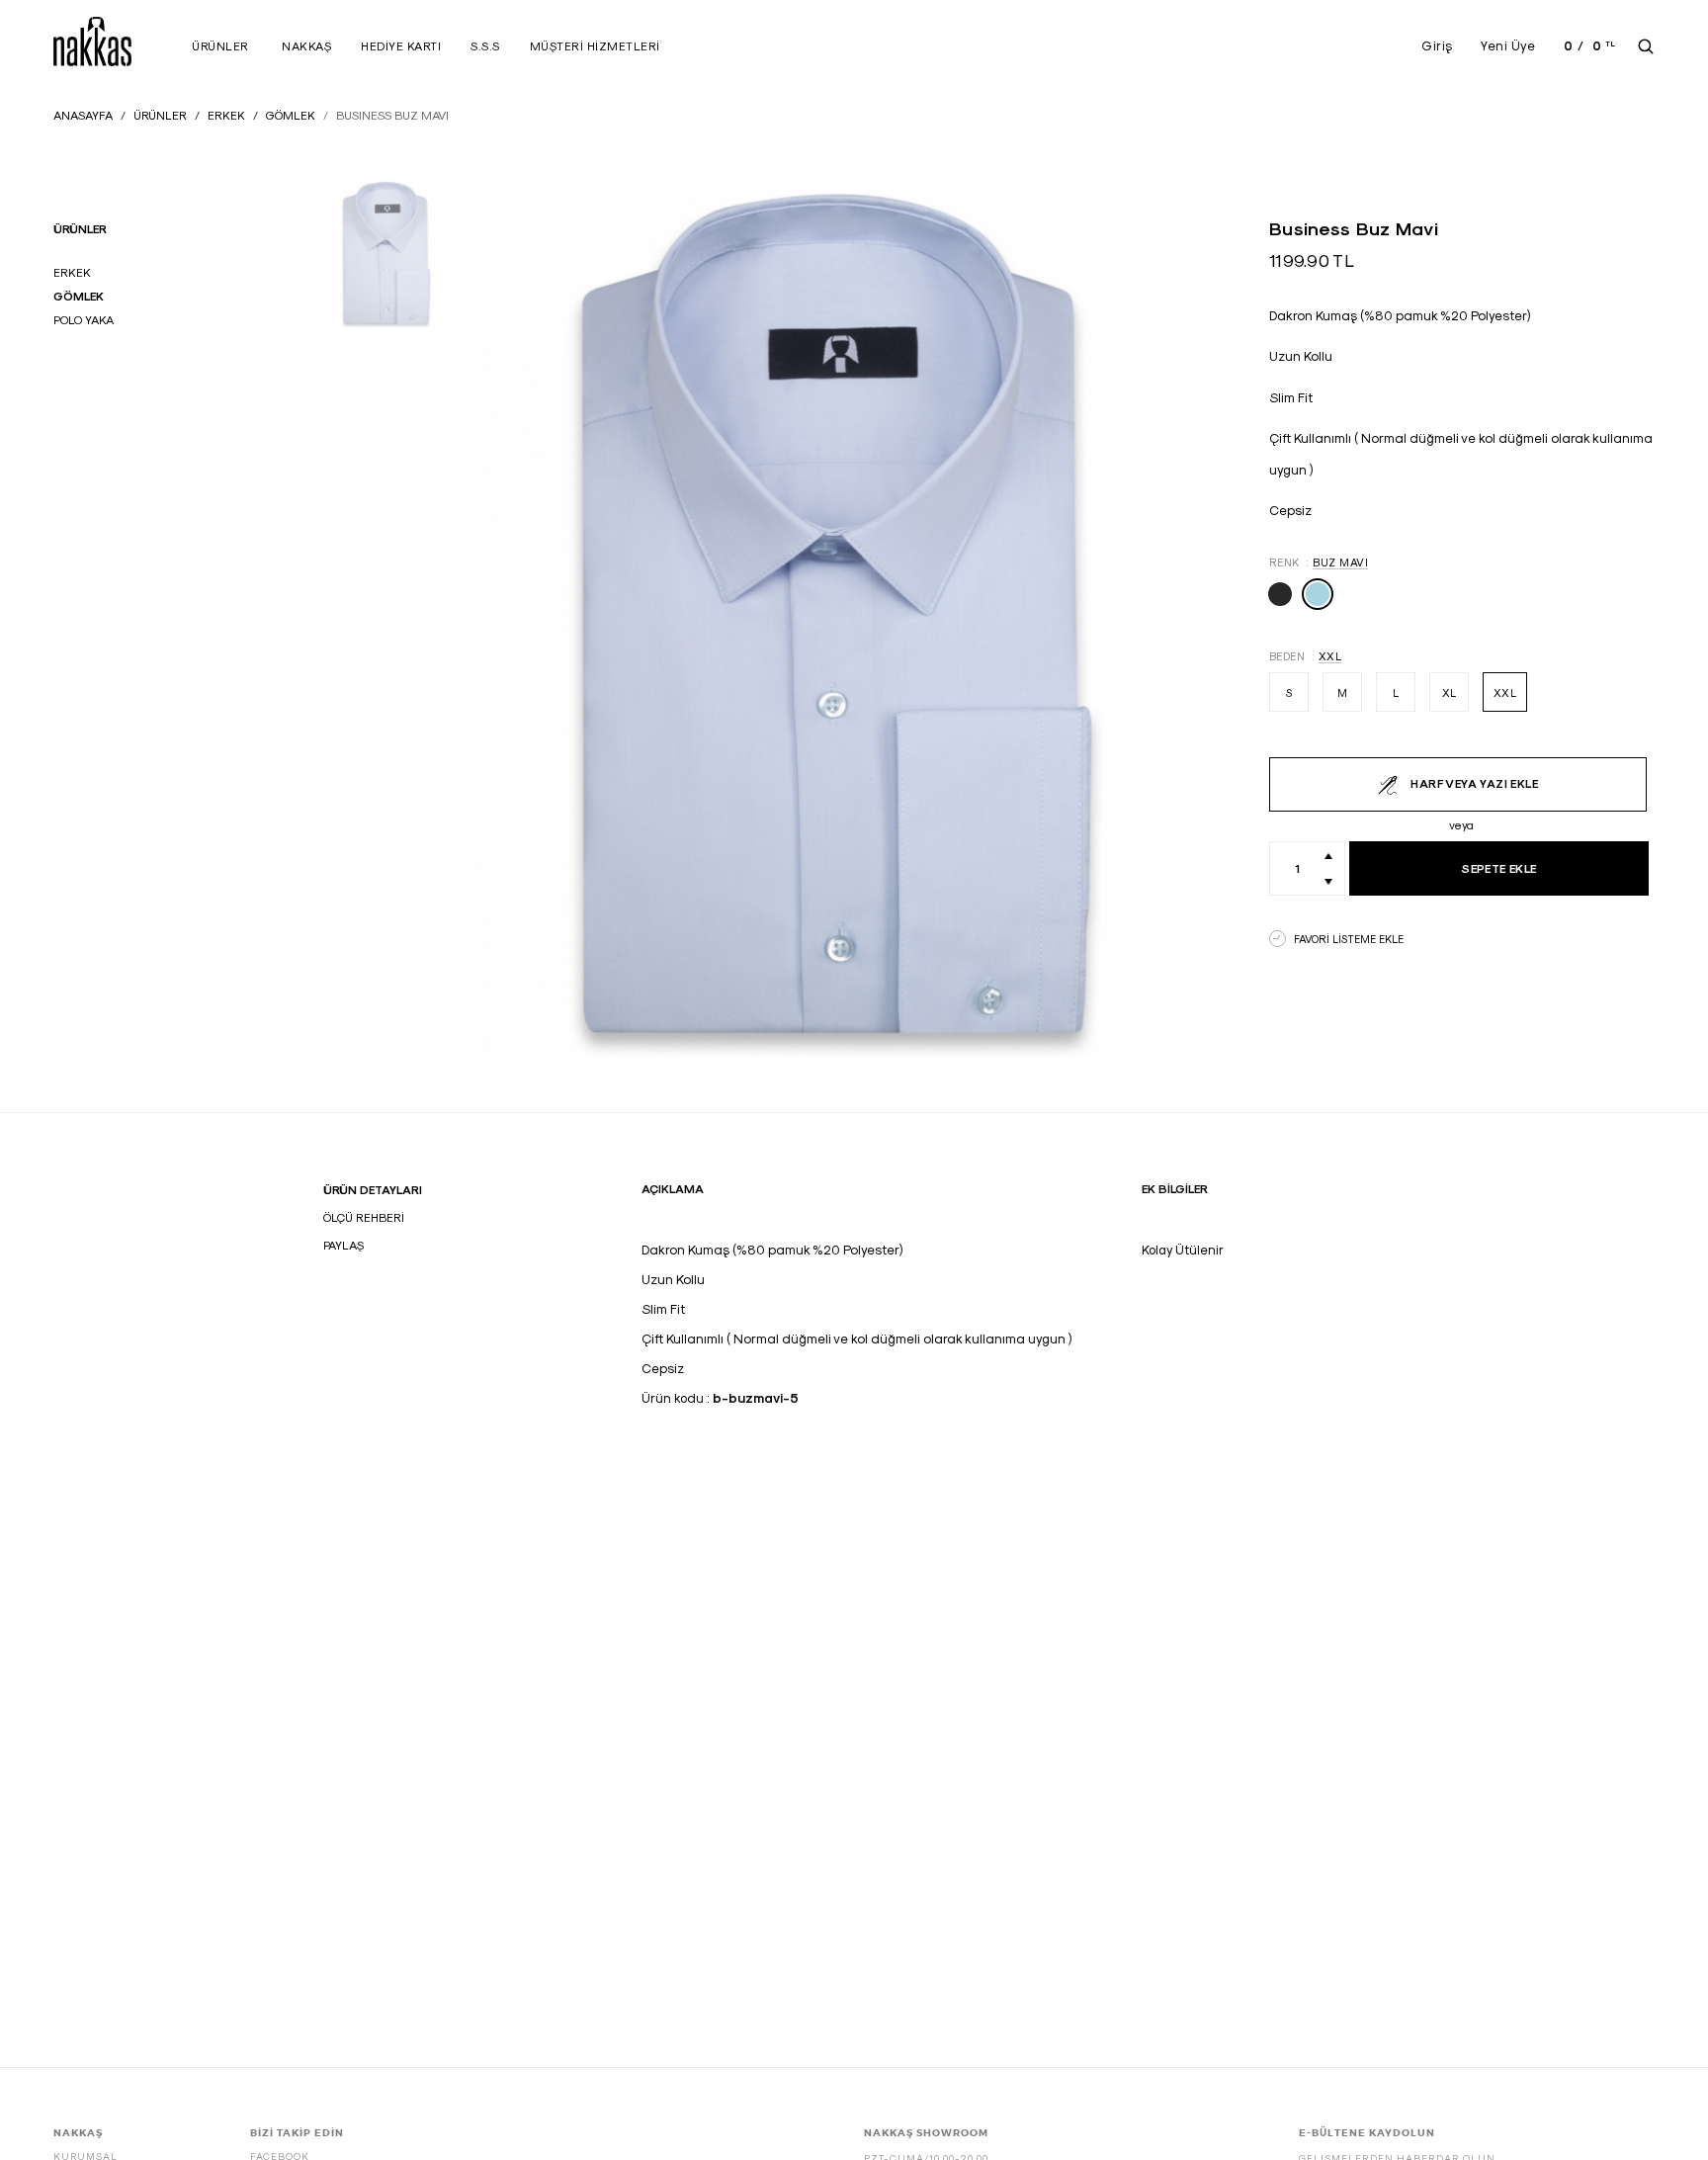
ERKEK (226, 115)
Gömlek (291, 115)
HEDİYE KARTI (401, 46)
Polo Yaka (84, 320)
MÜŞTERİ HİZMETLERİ (595, 46)
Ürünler (220, 46)
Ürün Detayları (373, 1190)
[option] (386, 254)
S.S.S (485, 46)
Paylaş (343, 1245)
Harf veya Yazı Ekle (1473, 783)
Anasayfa (83, 115)
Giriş (1437, 45)
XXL (1505, 692)
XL (1450, 692)
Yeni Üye (1508, 45)
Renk (1319, 562)
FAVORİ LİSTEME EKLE (1349, 939)
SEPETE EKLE (1498, 868)
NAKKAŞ (306, 46)
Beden (1306, 656)
